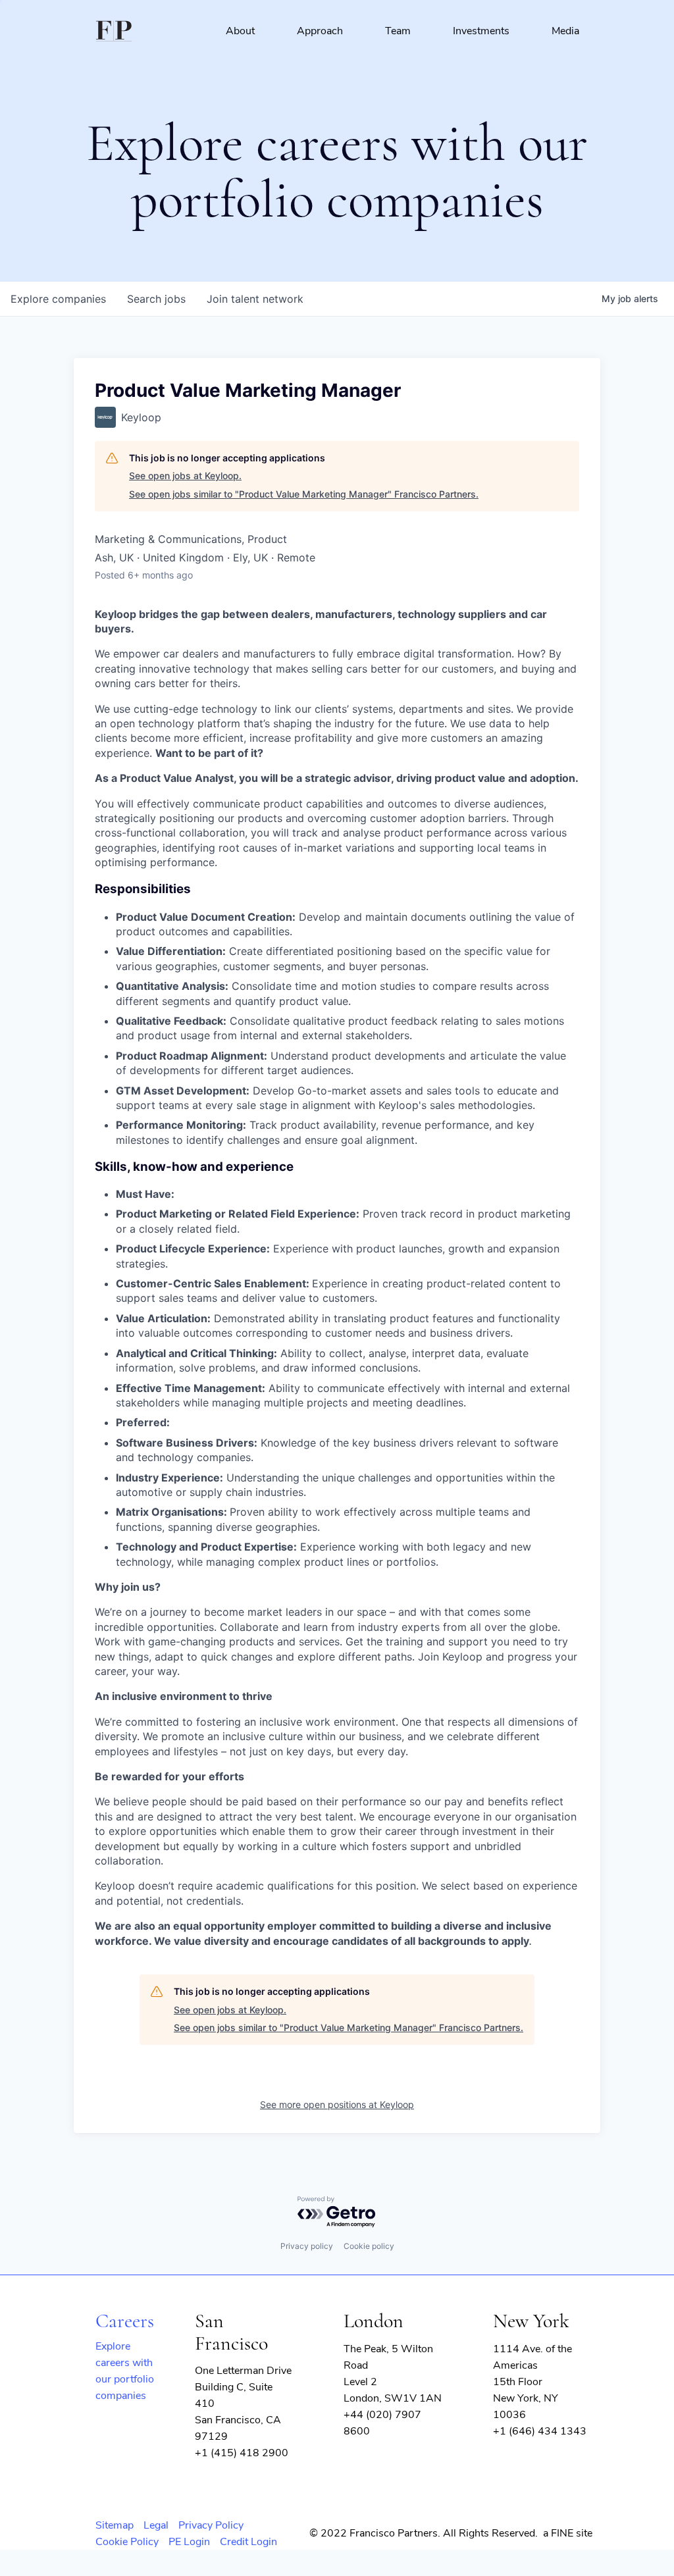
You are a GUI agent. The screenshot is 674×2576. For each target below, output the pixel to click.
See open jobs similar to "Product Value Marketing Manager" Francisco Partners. (304, 494)
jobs (156, 299)
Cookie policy (369, 2246)
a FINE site (568, 2533)
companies (58, 299)
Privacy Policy (211, 2525)
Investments (481, 31)
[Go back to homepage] (114, 31)
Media (565, 31)
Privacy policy (307, 2246)
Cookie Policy (127, 2542)
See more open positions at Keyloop (337, 2104)
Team (398, 31)
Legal (156, 2525)
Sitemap (115, 2525)
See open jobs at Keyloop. (185, 476)
